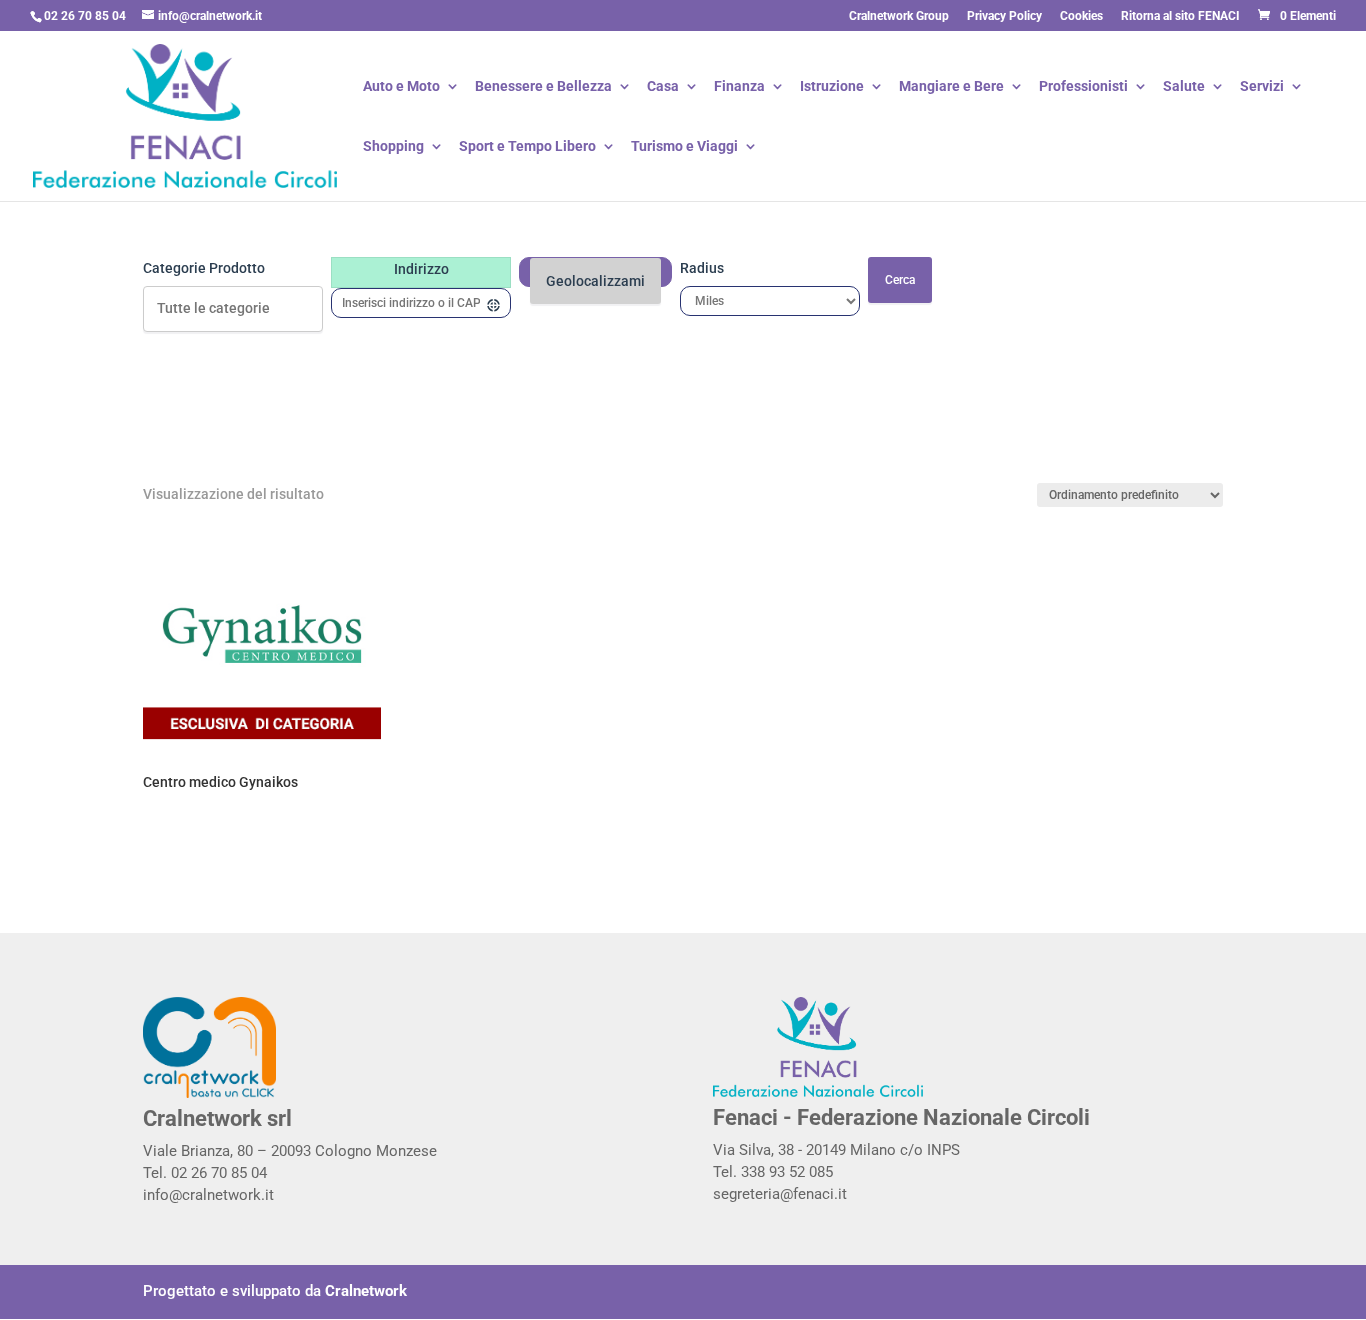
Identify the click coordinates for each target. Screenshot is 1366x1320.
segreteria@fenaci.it (780, 1194)
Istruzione (832, 87)
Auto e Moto (401, 87)
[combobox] (233, 309)
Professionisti (1083, 87)
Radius (702, 268)
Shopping (393, 147)
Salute (1184, 87)
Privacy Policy (1004, 16)
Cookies (1081, 16)
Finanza (739, 87)
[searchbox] (233, 310)
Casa (663, 87)
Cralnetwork (366, 1291)
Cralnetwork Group (899, 16)
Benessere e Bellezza (543, 87)
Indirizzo (421, 269)
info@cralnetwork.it (208, 1195)
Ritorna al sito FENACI (1180, 16)
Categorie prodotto (204, 268)
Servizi (1262, 87)
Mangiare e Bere (951, 87)
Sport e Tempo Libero (527, 147)
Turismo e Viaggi (684, 147)
